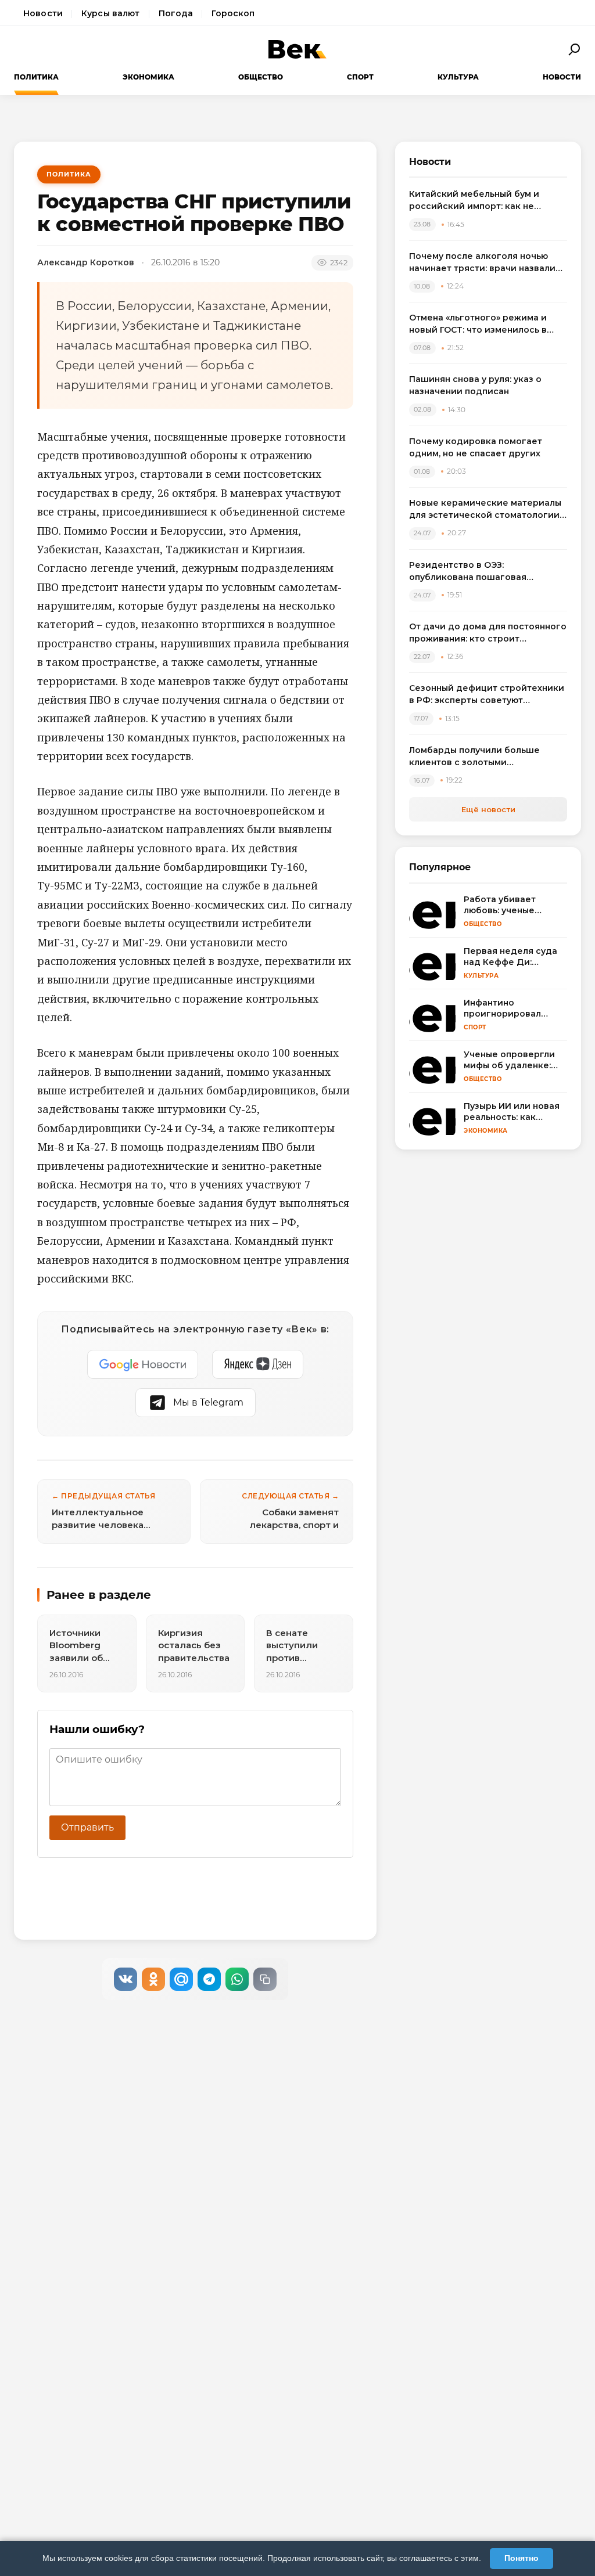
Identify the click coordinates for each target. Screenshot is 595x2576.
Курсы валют (111, 13)
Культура (458, 77)
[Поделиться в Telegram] (209, 1979)
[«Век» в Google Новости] (143, 1364)
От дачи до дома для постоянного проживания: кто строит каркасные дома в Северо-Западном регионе (488, 633)
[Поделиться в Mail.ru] (181, 1979)
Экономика (148, 77)
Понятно (521, 2558)
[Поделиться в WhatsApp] (237, 1979)
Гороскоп (233, 13)
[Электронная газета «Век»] (297, 49)
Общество (261, 77)
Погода (176, 13)
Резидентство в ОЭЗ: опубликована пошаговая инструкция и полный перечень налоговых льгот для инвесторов (485, 572)
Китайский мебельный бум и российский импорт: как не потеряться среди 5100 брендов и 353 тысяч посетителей (487, 201)
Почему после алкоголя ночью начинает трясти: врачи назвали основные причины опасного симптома (482, 263)
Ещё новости (488, 809)
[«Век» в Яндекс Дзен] (258, 1364)
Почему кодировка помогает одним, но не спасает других (476, 447)
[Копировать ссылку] (265, 1979)
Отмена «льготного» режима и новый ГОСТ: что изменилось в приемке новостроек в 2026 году (485, 324)
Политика (36, 77)
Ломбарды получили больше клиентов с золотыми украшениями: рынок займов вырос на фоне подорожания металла (476, 757)
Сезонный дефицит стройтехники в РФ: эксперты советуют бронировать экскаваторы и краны (487, 695)
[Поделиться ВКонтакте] (126, 1979)
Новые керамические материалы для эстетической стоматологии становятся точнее (485, 509)
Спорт (360, 77)
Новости (43, 13)
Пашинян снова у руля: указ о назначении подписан (475, 385)
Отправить (87, 1827)
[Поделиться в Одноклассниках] (153, 1979)
